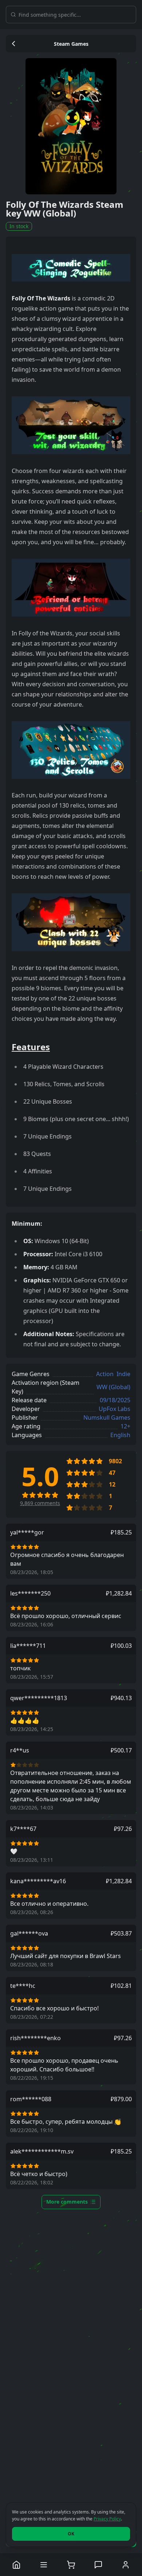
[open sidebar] (44, 2565)
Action (105, 1374)
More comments (67, 2202)
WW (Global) (113, 1387)
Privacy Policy (107, 2519)
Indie (123, 1374)
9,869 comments (40, 1503)
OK (71, 2534)
